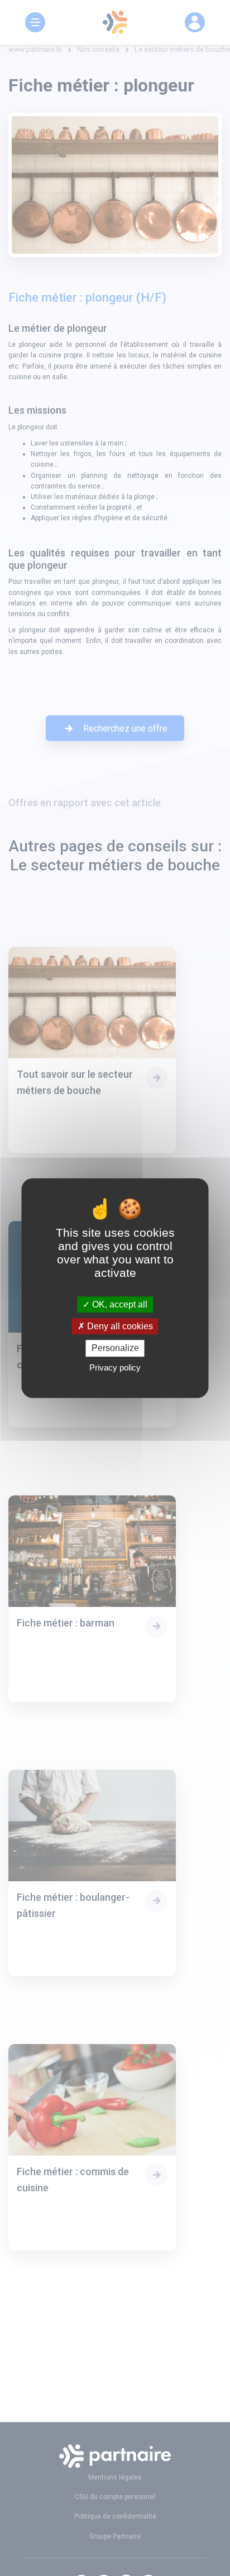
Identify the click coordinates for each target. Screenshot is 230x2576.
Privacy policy (115, 1367)
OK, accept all (119, 1304)
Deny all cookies (119, 1326)
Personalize (115, 1348)
